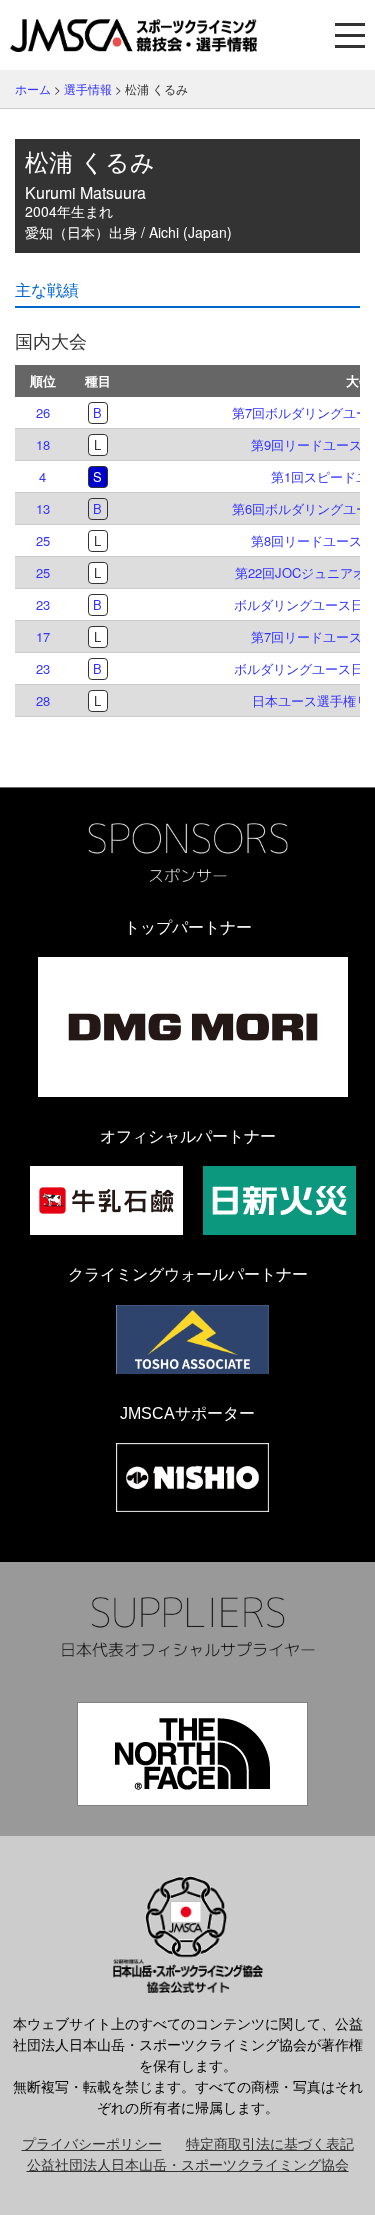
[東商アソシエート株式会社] (192, 1339)
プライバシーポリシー (92, 2143)
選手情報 (88, 88)
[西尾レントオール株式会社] (192, 1477)
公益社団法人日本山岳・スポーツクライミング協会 (188, 2164)
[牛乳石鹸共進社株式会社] (106, 1200)
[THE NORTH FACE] (192, 1754)
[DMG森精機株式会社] (193, 1027)
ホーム (33, 88)
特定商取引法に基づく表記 (270, 2143)
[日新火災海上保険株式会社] (279, 1200)
